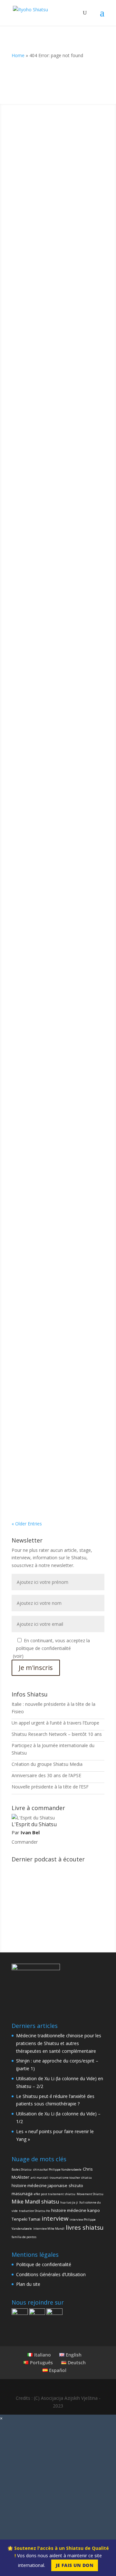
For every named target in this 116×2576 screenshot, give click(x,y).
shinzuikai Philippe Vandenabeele (57, 2169)
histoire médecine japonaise (39, 2185)
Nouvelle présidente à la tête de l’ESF (50, 1787)
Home (18, 55)
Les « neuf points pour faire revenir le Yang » (52, 854)
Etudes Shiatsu (33, 602)
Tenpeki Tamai (26, 2219)
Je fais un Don (75, 2565)
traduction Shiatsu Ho (34, 2211)
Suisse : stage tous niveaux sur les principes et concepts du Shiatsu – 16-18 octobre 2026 (55, 1261)
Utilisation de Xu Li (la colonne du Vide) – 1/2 (58, 719)
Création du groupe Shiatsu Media (47, 1764)
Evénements (31, 1280)
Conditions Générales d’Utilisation (51, 2274)
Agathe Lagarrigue (43, 1126)
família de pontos (24, 2237)
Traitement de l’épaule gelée (53, 985)
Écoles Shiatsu (22, 2169)
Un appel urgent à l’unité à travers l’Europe (55, 1723)
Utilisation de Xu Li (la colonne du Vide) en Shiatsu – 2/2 (58, 446)
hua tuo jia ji (69, 2202)
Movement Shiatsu (90, 2194)
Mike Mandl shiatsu (35, 2202)
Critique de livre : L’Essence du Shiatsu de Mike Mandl (54, 1117)
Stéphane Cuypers (43, 321)
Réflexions (45, 329)
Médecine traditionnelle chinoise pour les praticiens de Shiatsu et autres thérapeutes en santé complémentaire (57, 173)
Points (25, 463)
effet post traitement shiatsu (55, 2194)
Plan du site (28, 2284)
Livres (41, 1133)
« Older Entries (27, 1524)
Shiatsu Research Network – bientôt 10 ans (57, 1734)
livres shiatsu (85, 2227)
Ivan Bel (33, 187)
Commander (25, 1842)
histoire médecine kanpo (76, 2210)
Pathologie (29, 999)
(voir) (18, 1656)
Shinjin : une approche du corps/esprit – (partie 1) (49, 312)
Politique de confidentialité (44, 2264)
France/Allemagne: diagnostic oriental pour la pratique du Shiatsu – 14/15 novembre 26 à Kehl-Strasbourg (55, 1411)
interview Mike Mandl (49, 2229)
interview (55, 2218)
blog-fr (25, 329)
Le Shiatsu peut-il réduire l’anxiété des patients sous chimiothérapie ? (50, 583)
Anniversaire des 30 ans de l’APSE (46, 1775)
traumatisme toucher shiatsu (71, 2178)
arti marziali (39, 2178)
